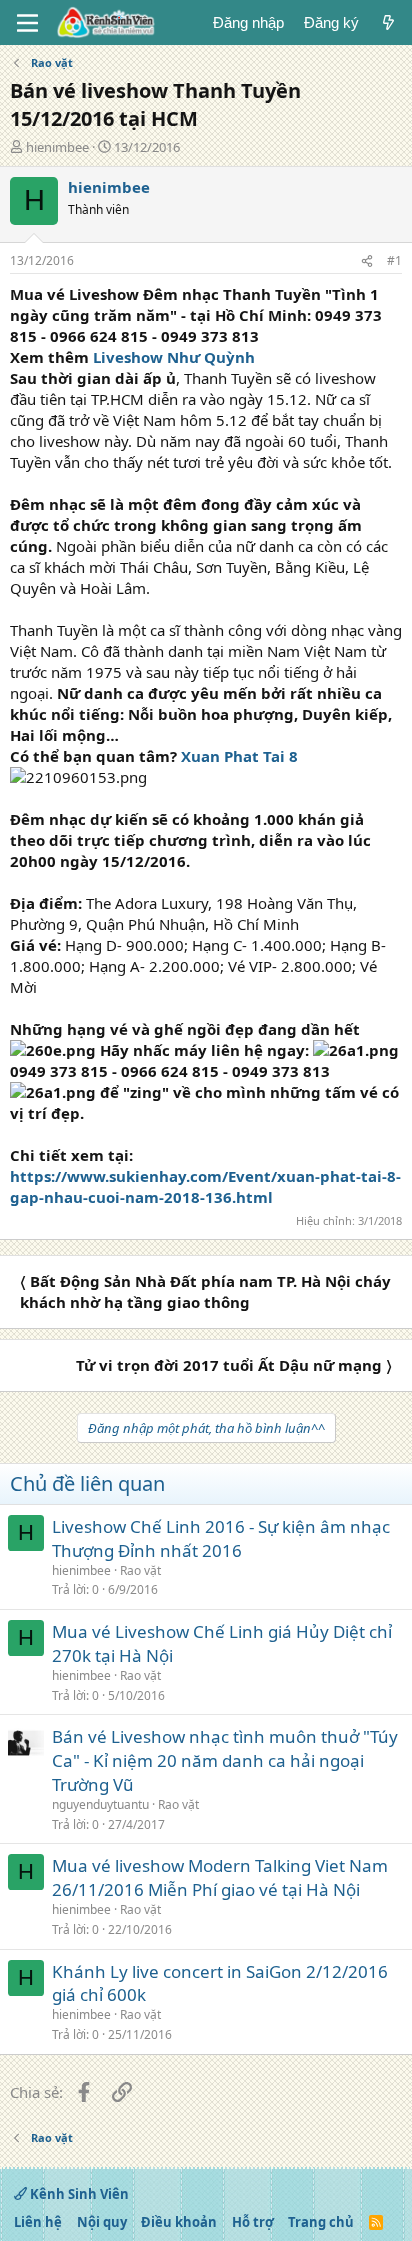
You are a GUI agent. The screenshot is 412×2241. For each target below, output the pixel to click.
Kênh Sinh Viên (78, 2194)
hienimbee (57, 147)
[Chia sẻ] (367, 261)
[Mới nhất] (388, 22)
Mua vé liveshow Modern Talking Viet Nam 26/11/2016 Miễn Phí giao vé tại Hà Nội (220, 1877)
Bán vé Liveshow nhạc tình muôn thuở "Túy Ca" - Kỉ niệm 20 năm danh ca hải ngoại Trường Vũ (225, 1760)
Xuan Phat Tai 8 (239, 756)
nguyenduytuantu (100, 1804)
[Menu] (27, 23)
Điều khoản (179, 2222)
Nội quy (102, 2222)
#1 (394, 260)
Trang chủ (321, 2222)
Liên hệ (38, 2222)
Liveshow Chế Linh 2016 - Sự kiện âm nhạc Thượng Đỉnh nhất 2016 (221, 1538)
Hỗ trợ (253, 2222)
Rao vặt (140, 1570)
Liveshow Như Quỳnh (174, 357)
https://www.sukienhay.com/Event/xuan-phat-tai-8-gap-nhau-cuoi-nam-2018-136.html (205, 1186)
